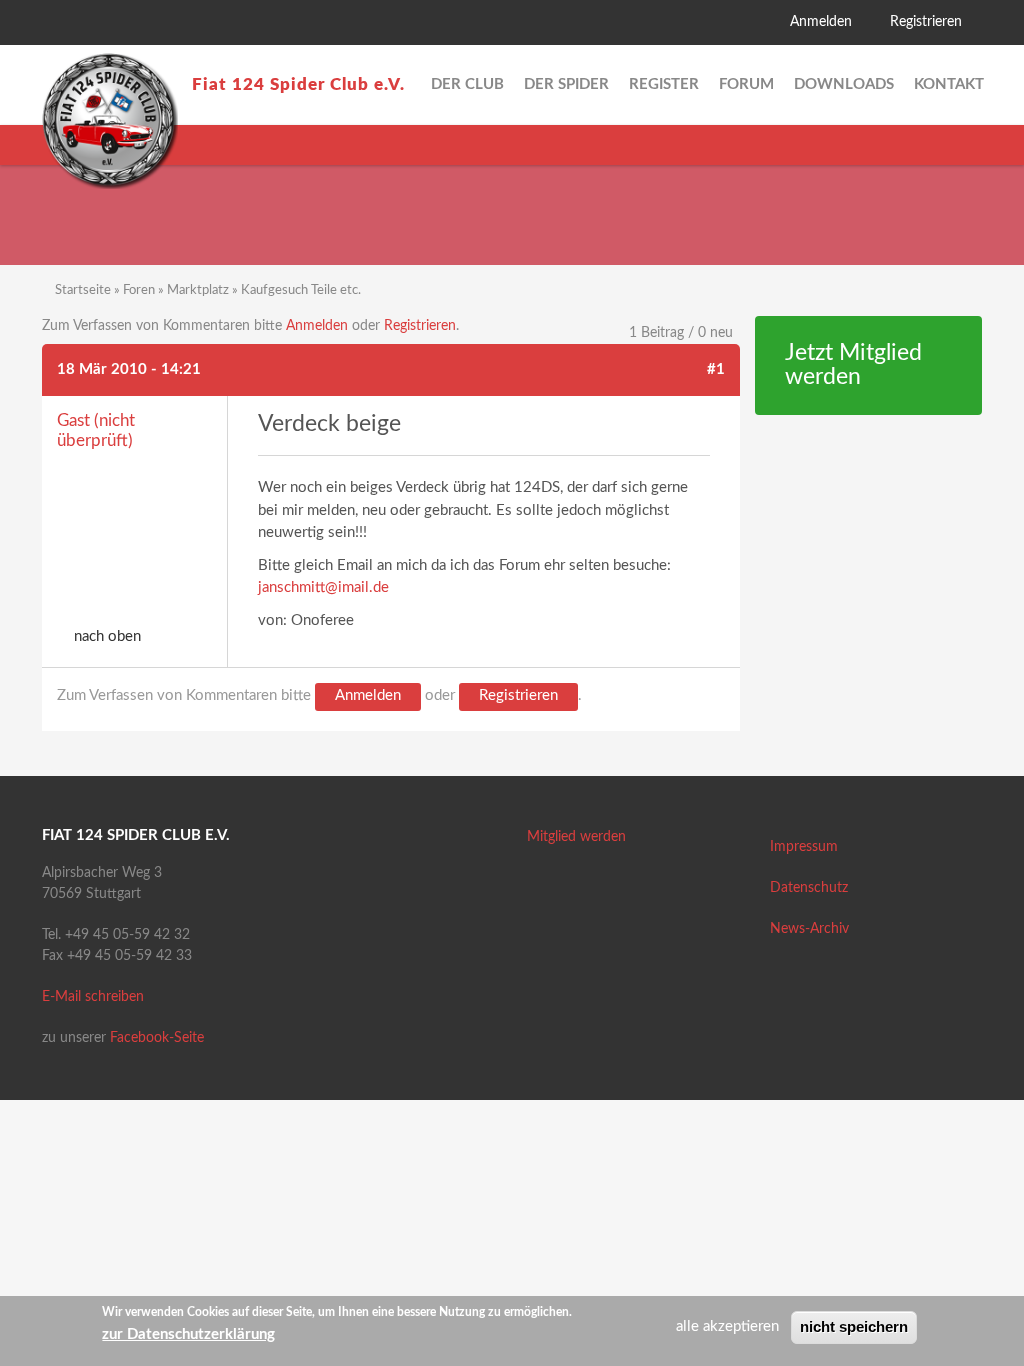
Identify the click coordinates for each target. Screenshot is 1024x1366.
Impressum (804, 847)
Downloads (844, 84)
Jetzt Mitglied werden (853, 365)
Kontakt (949, 84)
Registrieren (926, 22)
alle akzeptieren (727, 1326)
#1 (716, 369)
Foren (139, 290)
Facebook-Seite (157, 1038)
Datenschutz (809, 888)
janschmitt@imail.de (323, 587)
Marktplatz (198, 290)
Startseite (83, 290)
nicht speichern (854, 1326)
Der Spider (566, 84)
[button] (57, 25)
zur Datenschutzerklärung (188, 1334)
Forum (746, 84)
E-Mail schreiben (93, 997)
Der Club (467, 84)
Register (664, 84)
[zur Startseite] (110, 121)
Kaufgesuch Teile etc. (301, 290)
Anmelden (821, 22)
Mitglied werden (576, 837)
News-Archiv (809, 929)
